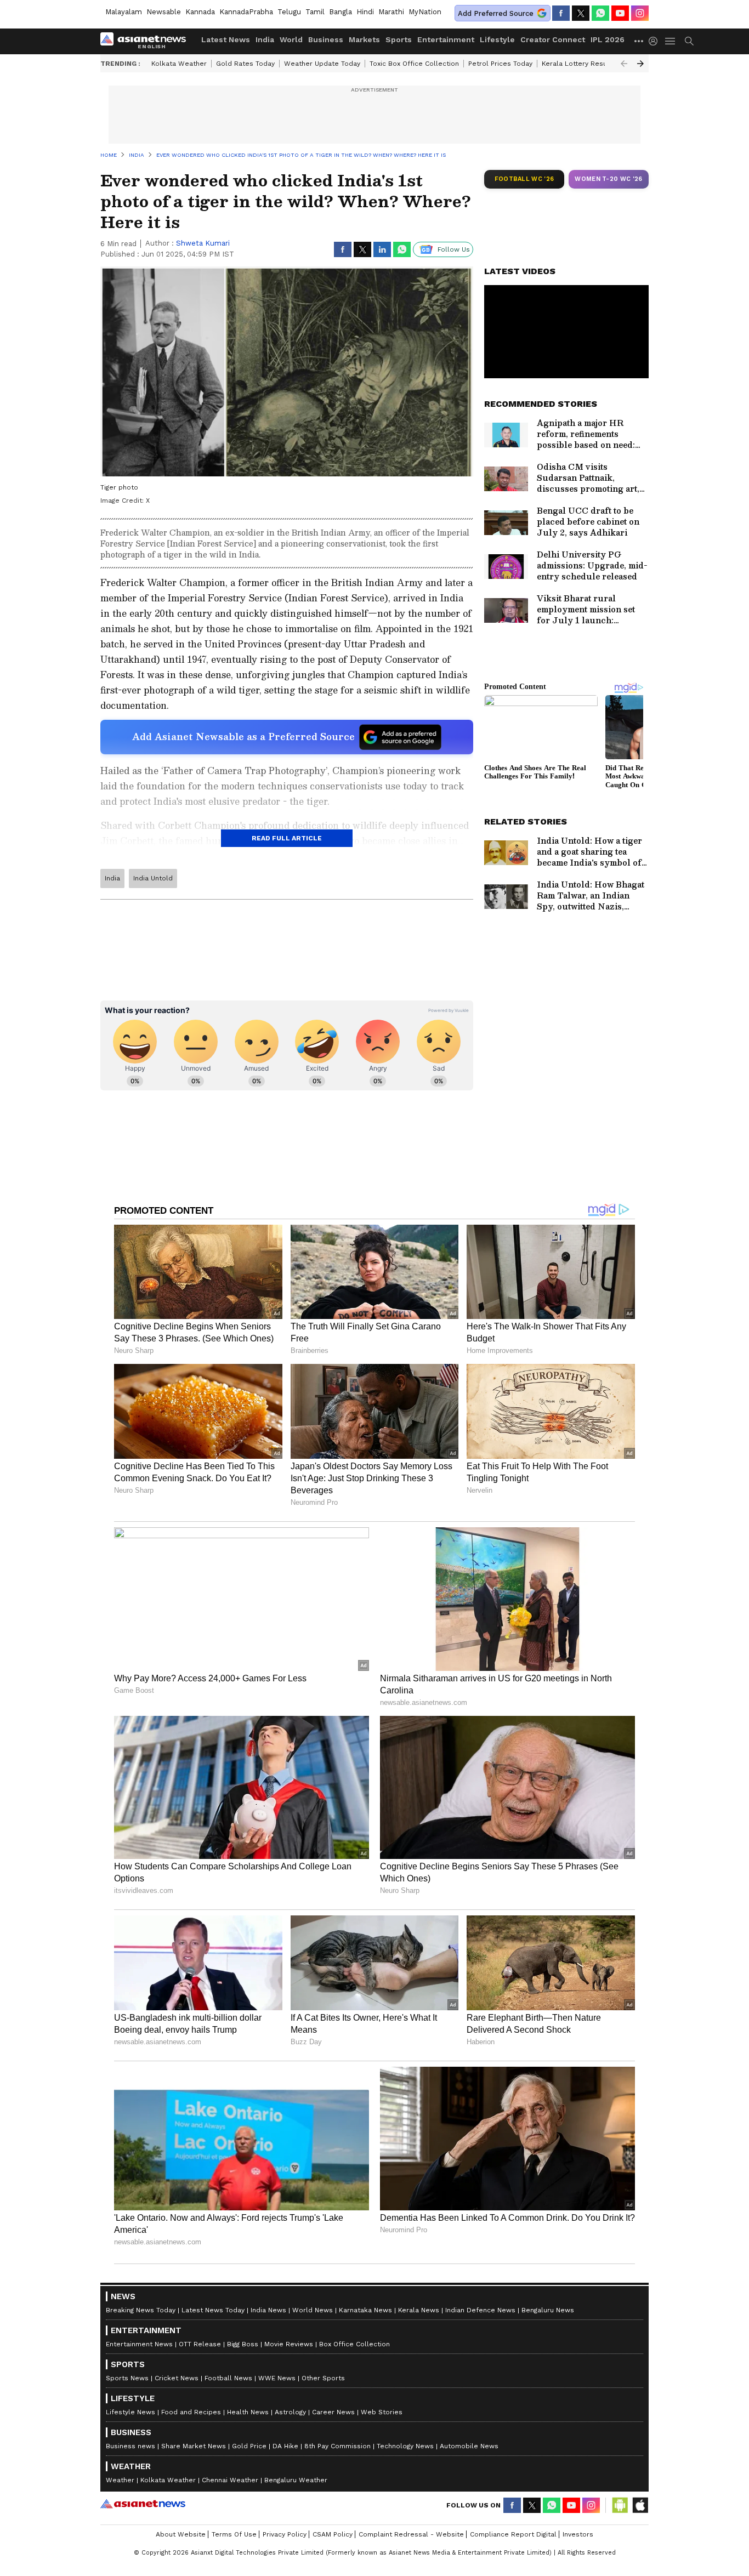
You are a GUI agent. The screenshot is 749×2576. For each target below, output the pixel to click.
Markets (364, 39)
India (265, 39)
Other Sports (323, 2378)
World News (313, 2310)
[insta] (640, 13)
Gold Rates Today (245, 64)
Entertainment (446, 39)
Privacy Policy (285, 2534)
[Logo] (147, 41)
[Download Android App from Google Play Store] (620, 2505)
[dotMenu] (639, 41)
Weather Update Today (322, 64)
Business (326, 39)
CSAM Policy (333, 2534)
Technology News (405, 2446)
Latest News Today (213, 2310)
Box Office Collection (354, 2344)
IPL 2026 (608, 39)
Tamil (315, 12)
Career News (333, 2412)
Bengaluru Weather (296, 2480)
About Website (181, 2534)
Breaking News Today (141, 2310)
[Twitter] (581, 13)
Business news (130, 2446)
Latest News (226, 39)
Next (640, 64)
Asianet (143, 2504)
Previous (624, 64)
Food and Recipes (191, 2412)
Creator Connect (553, 39)
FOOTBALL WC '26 (524, 179)
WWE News (277, 2378)
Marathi (391, 12)
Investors (578, 2534)
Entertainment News (139, 2344)
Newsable (164, 12)
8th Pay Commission (337, 2446)
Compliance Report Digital (513, 2534)
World (291, 39)
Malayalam (124, 12)
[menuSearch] (689, 41)
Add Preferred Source (496, 13)
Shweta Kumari (203, 243)
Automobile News (469, 2446)
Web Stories (382, 2412)
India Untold (153, 878)
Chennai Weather (230, 2480)
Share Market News (194, 2446)
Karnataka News (365, 2310)
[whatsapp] (600, 13)
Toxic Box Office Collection (414, 64)
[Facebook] (561, 13)
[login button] (656, 41)
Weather (120, 2480)
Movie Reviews (289, 2344)
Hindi (365, 12)
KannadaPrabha (246, 12)
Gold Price (249, 2446)
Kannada (200, 12)
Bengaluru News (548, 2310)
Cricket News (177, 2378)
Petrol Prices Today (500, 64)
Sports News (127, 2378)
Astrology (290, 2412)
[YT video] (620, 13)
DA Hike (285, 2446)
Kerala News (419, 2310)
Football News (228, 2378)
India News (268, 2310)
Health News (248, 2412)
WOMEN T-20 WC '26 (609, 179)
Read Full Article (287, 838)
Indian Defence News (480, 2310)
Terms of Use (234, 2534)
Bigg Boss (243, 2344)
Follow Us (454, 249)
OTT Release (200, 2344)
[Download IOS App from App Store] (640, 2505)
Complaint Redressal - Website (411, 2534)
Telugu (289, 12)
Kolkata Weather (179, 64)
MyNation (425, 12)
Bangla (341, 12)
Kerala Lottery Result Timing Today (599, 64)
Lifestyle (497, 39)
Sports (399, 39)
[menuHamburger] (671, 41)
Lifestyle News (130, 2412)
